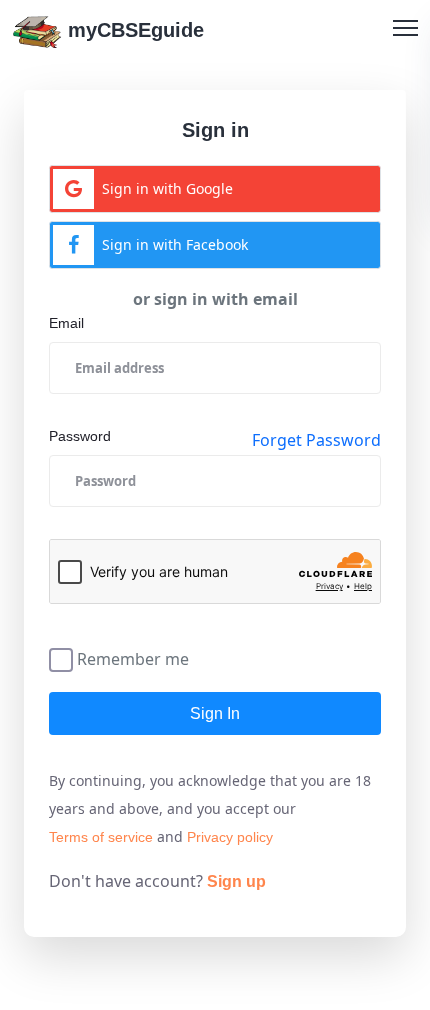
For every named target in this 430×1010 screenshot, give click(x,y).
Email (66, 323)
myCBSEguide (133, 30)
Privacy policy (230, 837)
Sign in (215, 713)
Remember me (133, 657)
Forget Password (316, 440)
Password (80, 436)
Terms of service (101, 837)
